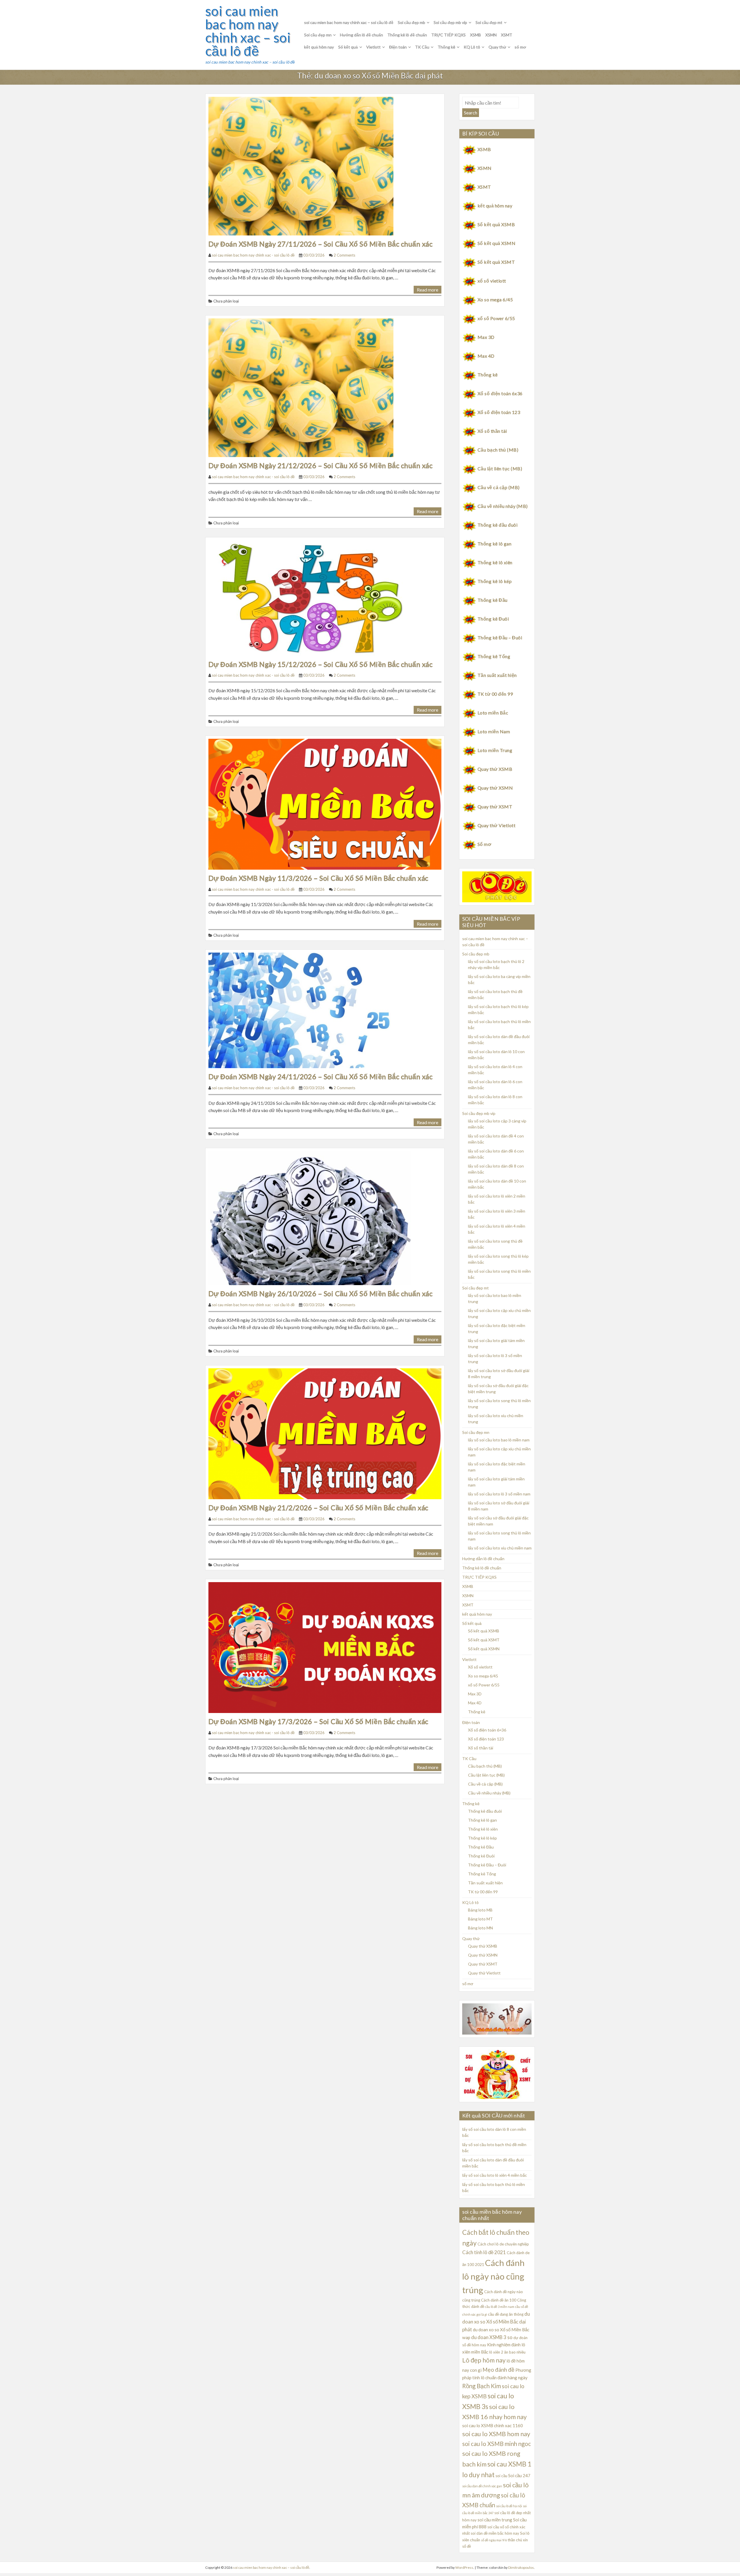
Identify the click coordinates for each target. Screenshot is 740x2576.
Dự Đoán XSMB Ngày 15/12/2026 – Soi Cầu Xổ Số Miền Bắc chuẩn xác (320, 664)
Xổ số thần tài (492, 431)
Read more (428, 290)
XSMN (491, 35)
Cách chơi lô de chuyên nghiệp (503, 2244)
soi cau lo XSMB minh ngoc (497, 2444)
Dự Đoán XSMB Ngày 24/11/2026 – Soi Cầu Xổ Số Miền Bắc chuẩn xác (320, 1076)
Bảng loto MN (480, 1928)
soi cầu (501, 2476)
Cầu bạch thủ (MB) (498, 450)
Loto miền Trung (495, 750)
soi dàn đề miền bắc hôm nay (495, 2533)
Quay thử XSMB (495, 769)
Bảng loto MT (480, 1919)
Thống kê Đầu (493, 600)
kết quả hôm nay (319, 47)
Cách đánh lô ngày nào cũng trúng (493, 2276)
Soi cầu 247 (519, 2475)
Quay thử (497, 47)
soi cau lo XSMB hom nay (496, 2434)
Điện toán (398, 47)
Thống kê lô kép (495, 581)
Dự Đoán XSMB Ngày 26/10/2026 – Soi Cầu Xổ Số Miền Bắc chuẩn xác (320, 1293)
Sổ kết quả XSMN (496, 243)
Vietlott (373, 47)
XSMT (507, 35)
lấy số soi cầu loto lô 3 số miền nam (499, 1494)
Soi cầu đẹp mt (489, 22)
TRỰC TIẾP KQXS (448, 35)
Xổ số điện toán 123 (499, 412)
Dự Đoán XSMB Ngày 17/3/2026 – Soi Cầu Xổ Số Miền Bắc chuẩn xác (318, 1721)
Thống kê (446, 47)
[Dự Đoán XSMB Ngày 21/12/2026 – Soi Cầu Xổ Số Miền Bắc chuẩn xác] (301, 387)
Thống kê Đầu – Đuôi (500, 637)
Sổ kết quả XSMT (496, 262)
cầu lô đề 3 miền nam (500, 2307)
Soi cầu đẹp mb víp (450, 22)
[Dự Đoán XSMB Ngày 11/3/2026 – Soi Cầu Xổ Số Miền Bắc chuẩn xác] (325, 803)
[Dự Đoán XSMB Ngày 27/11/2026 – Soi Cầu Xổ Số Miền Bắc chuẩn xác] (301, 165)
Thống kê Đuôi (493, 619)
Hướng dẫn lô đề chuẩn (361, 35)
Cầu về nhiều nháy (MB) (503, 506)
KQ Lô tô (472, 47)
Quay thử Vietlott (496, 825)
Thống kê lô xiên (495, 562)
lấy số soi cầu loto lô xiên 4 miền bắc (495, 2175)
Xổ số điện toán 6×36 (487, 1730)
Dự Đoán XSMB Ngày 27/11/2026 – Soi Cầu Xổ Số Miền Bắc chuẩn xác (320, 244)
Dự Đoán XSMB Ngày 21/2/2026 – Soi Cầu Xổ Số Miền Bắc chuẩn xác (318, 1507)
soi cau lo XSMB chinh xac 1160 (493, 2425)
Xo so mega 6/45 (495, 299)
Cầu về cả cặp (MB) (499, 487)
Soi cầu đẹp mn (318, 35)
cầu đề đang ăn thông (506, 2314)
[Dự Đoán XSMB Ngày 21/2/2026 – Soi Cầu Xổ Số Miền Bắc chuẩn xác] (325, 1433)
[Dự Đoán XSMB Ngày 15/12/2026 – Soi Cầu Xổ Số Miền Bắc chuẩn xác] (310, 597)
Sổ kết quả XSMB (496, 224)
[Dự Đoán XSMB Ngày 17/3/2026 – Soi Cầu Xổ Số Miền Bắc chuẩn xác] (325, 1647)
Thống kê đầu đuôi (497, 525)
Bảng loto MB (480, 1910)
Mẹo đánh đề (498, 2370)
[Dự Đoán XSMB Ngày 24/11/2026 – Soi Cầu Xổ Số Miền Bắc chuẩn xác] (300, 1010)
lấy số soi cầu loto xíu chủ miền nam (500, 1548)
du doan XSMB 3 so (492, 2337)
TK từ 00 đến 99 (495, 694)
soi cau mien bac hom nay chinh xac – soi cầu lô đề (248, 31)
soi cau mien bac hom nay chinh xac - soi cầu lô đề (253, 255)
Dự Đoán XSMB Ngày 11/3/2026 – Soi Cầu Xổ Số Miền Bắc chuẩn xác (318, 878)
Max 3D (486, 337)
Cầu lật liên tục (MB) (500, 468)
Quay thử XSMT (495, 807)
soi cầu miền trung (495, 2520)
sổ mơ (520, 47)
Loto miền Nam (494, 731)
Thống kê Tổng (494, 656)
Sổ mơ (484, 844)
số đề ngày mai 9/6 (494, 2540)
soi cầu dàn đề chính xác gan (482, 2486)
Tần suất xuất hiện (497, 675)
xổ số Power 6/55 (496, 318)
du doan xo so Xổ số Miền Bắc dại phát (496, 2322)
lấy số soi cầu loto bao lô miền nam (499, 1440)
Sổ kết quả (348, 47)
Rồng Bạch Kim (482, 2386)
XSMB (476, 35)
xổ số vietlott (492, 281)
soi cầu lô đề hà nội (509, 2506)
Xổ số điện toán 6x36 (500, 393)
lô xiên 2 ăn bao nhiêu (507, 2352)
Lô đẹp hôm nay (484, 2360)
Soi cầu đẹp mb (411, 22)
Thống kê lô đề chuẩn (407, 35)
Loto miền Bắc (493, 713)
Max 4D (486, 356)
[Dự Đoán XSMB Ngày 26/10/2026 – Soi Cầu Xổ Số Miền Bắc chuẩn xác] (310, 1217)
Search (471, 113)
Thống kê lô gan (494, 544)
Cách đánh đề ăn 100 (499, 2300)
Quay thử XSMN (495, 788)
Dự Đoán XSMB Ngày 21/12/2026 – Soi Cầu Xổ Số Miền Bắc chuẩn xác (320, 465)
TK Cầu (422, 47)
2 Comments (344, 255)
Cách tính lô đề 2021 (484, 2252)
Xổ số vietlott (480, 1667)
